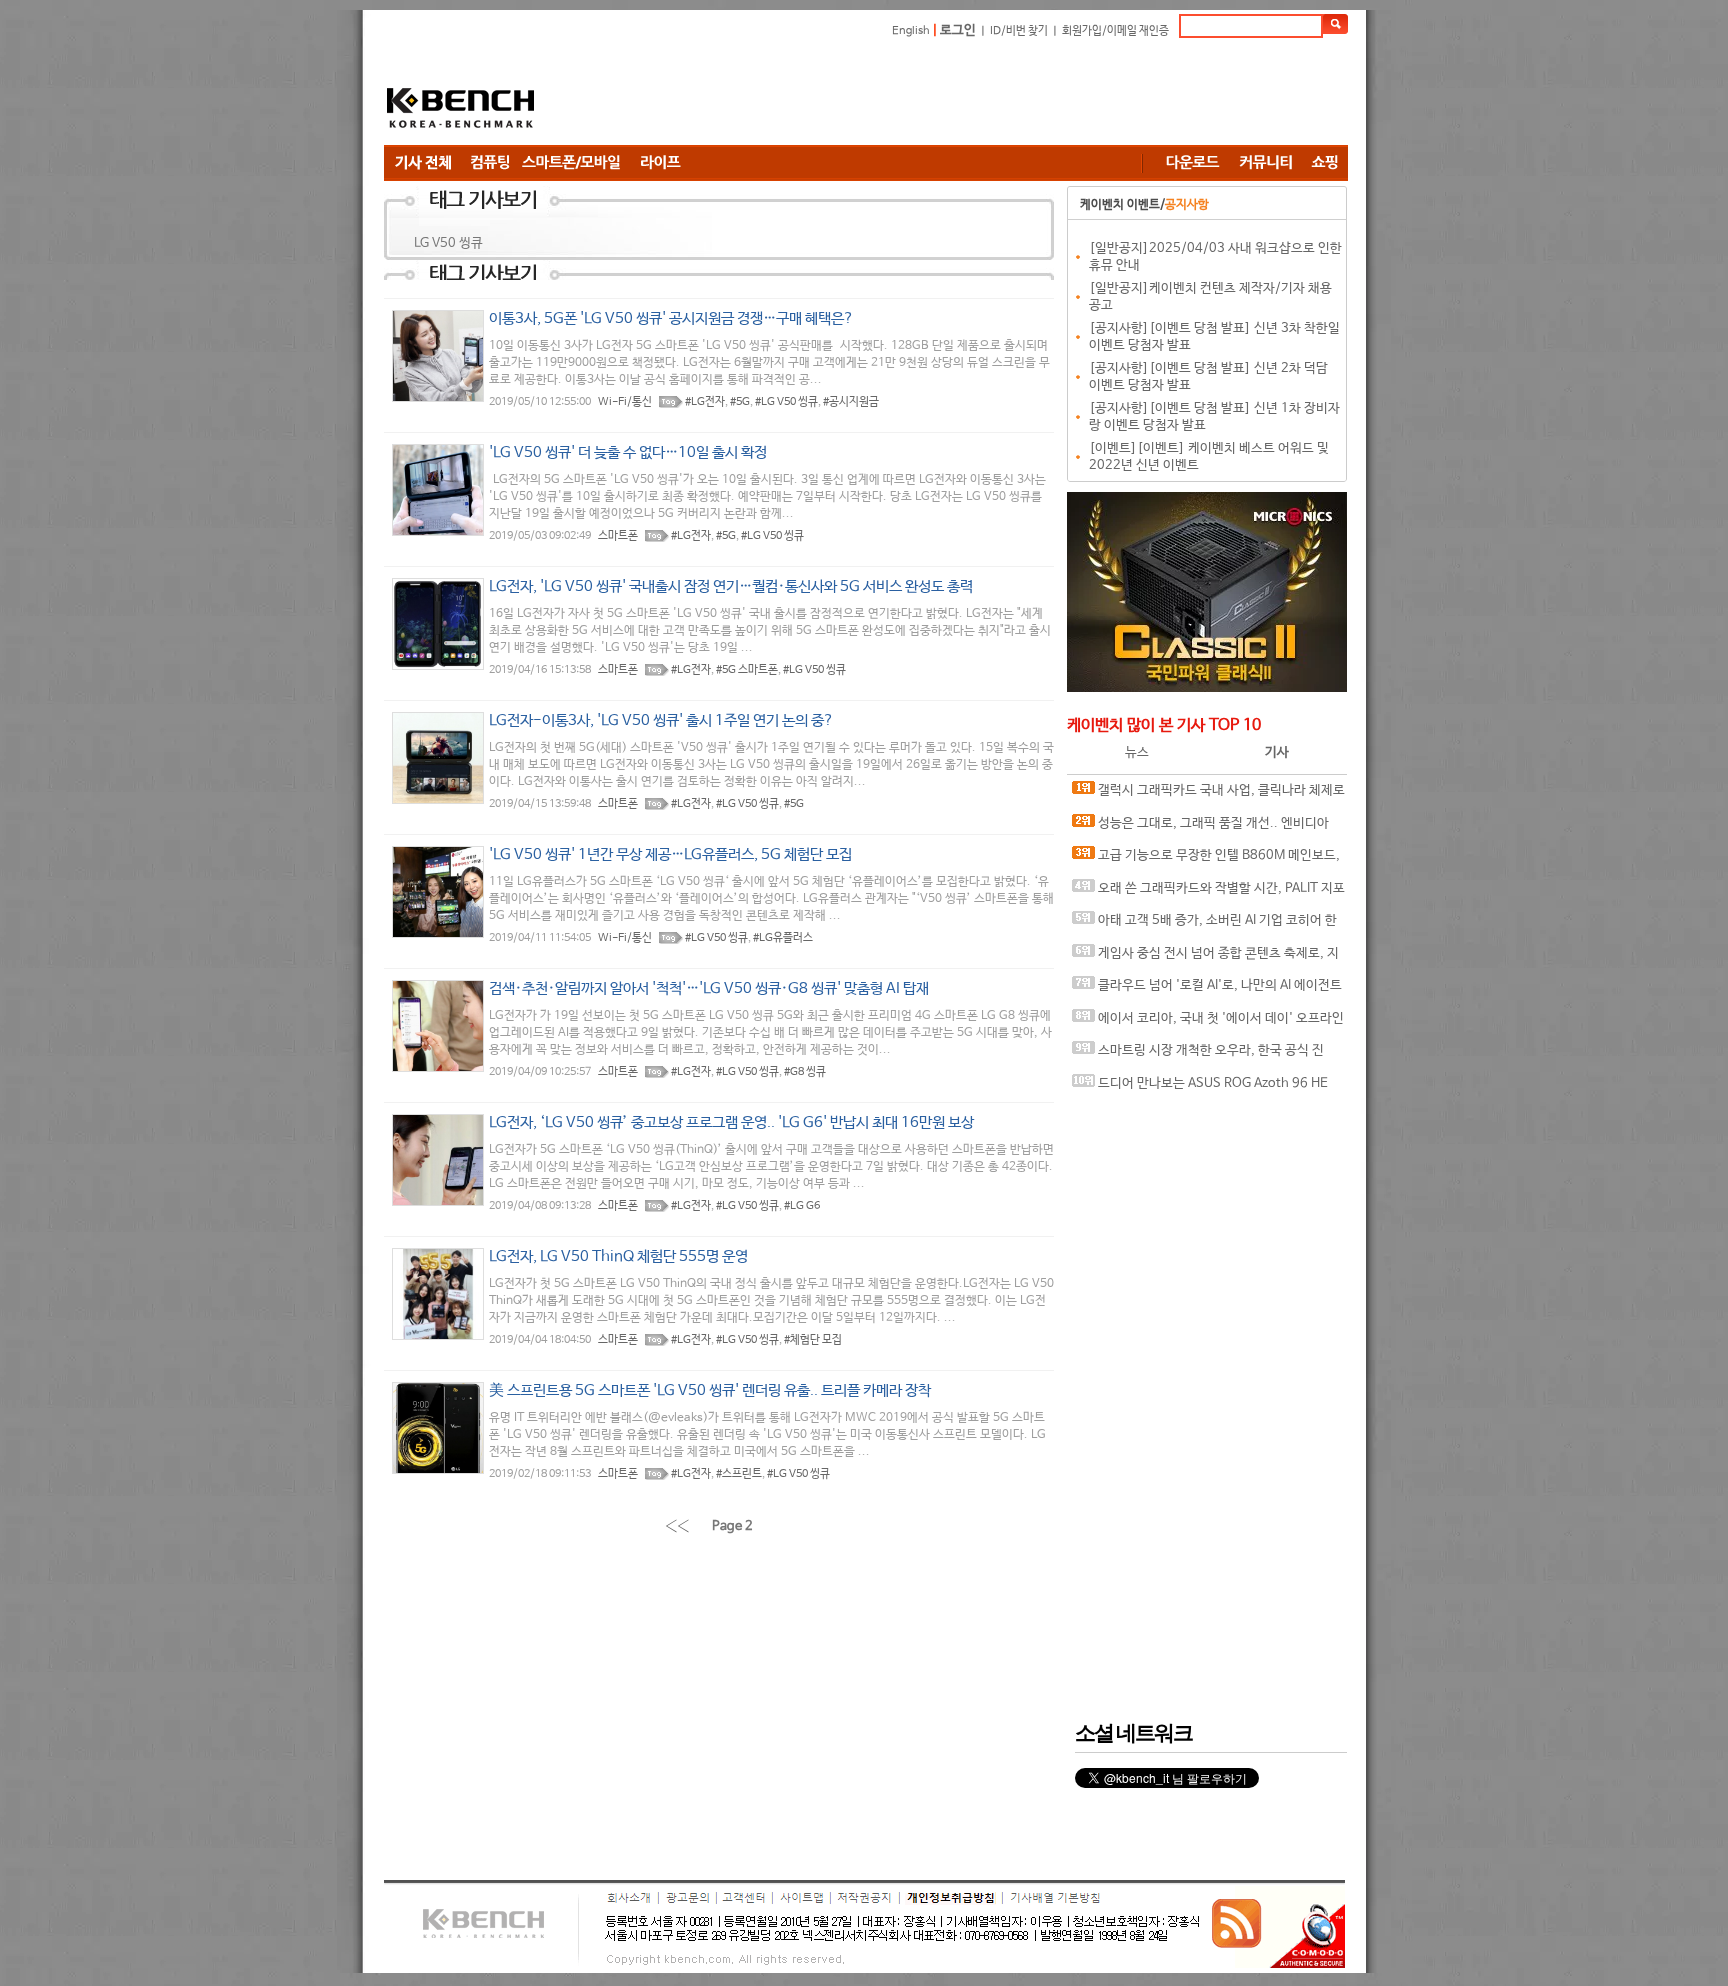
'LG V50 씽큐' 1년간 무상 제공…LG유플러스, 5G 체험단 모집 (670, 854)
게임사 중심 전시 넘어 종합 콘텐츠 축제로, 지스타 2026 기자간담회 (1205, 958)
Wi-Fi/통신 (625, 402)
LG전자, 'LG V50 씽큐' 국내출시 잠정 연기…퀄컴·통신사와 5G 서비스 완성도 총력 (731, 586)
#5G (740, 402)
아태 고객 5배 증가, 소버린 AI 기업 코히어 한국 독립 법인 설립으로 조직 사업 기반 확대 (1204, 925)
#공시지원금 (851, 402)
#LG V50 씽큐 (786, 402)
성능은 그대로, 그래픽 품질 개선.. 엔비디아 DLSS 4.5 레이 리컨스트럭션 (1200, 828)
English (911, 31)
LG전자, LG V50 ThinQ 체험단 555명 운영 (618, 1256)
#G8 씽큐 (805, 1072)
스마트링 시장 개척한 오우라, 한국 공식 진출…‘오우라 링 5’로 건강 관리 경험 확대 (1198, 1055)
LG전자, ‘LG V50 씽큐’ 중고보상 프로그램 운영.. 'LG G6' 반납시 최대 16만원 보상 (731, 1122)
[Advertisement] (984, 95)
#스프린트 (739, 1474)
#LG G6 (802, 1206)
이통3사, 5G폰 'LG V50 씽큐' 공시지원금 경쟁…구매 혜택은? (671, 318)
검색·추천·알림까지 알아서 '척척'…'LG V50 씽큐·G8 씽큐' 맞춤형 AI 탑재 (709, 988)
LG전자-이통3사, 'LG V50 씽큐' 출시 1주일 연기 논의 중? (661, 720)
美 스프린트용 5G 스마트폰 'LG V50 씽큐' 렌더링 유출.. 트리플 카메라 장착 (710, 1390)
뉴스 (1137, 752)
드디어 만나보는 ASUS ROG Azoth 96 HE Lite (1200, 1088)
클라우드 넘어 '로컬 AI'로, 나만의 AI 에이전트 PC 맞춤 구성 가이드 (1207, 990)
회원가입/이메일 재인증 (1115, 31)
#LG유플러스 (783, 938)
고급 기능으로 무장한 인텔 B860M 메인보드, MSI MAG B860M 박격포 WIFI (1206, 860)
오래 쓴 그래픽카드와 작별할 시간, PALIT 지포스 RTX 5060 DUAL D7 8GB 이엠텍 (1208, 893)
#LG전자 (705, 402)
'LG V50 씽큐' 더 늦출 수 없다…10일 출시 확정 (628, 452)
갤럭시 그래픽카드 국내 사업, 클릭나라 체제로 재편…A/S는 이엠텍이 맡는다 (1208, 795)
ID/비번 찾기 (1019, 31)
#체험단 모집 (813, 1340)
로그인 (958, 30)
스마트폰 (618, 536)
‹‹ (677, 1525)
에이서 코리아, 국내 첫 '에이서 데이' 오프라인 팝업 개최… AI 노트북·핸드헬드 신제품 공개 (1208, 1023)
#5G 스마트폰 (747, 670)
